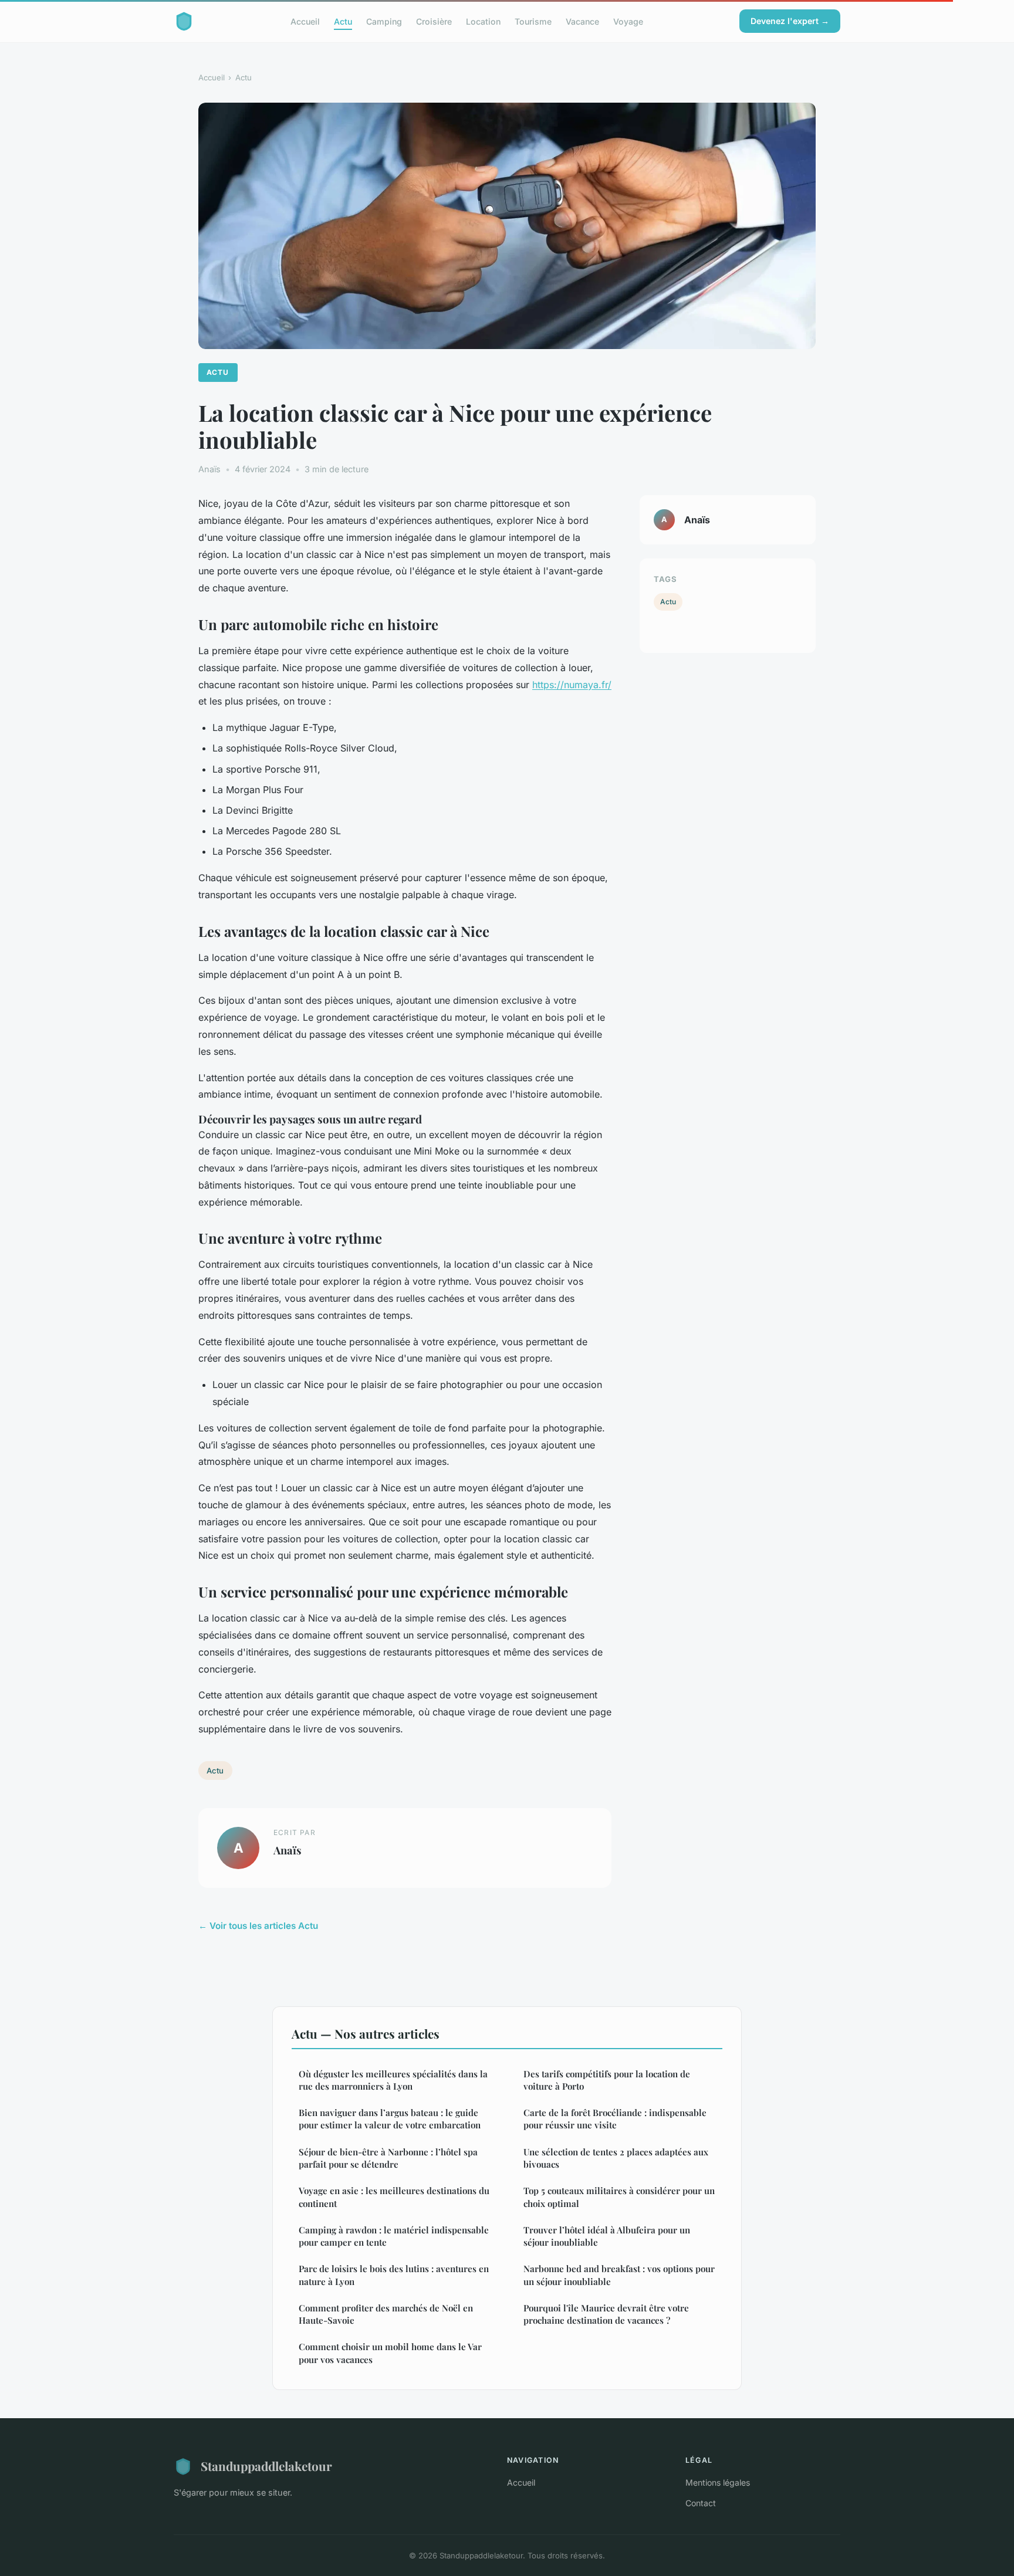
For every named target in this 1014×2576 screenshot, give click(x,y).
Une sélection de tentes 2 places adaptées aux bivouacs (616, 2158)
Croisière (434, 21)
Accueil (305, 21)
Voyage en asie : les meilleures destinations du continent (394, 2197)
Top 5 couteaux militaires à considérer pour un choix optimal (619, 2197)
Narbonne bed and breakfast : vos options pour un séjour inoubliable (619, 2275)
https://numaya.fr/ (572, 685)
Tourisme (533, 21)
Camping (384, 21)
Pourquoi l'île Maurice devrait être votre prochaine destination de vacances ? (606, 2314)
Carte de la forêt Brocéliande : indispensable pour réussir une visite (615, 2119)
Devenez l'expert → (790, 21)
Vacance (582, 21)
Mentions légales (718, 2482)
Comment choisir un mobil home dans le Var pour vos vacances (390, 2353)
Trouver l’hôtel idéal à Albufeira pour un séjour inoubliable (607, 2236)
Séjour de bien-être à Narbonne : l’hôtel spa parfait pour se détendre (388, 2158)
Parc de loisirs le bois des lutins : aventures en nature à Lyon (394, 2275)
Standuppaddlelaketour (266, 2466)
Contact (701, 2503)
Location (483, 21)
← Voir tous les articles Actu (258, 1926)
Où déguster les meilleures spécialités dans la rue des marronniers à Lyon (393, 2080)
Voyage (628, 21)
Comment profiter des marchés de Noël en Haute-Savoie (386, 2314)
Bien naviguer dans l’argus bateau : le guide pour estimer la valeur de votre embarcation (390, 2119)
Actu (343, 21)
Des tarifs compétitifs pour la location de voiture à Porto (607, 2080)
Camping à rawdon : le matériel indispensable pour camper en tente (394, 2236)
